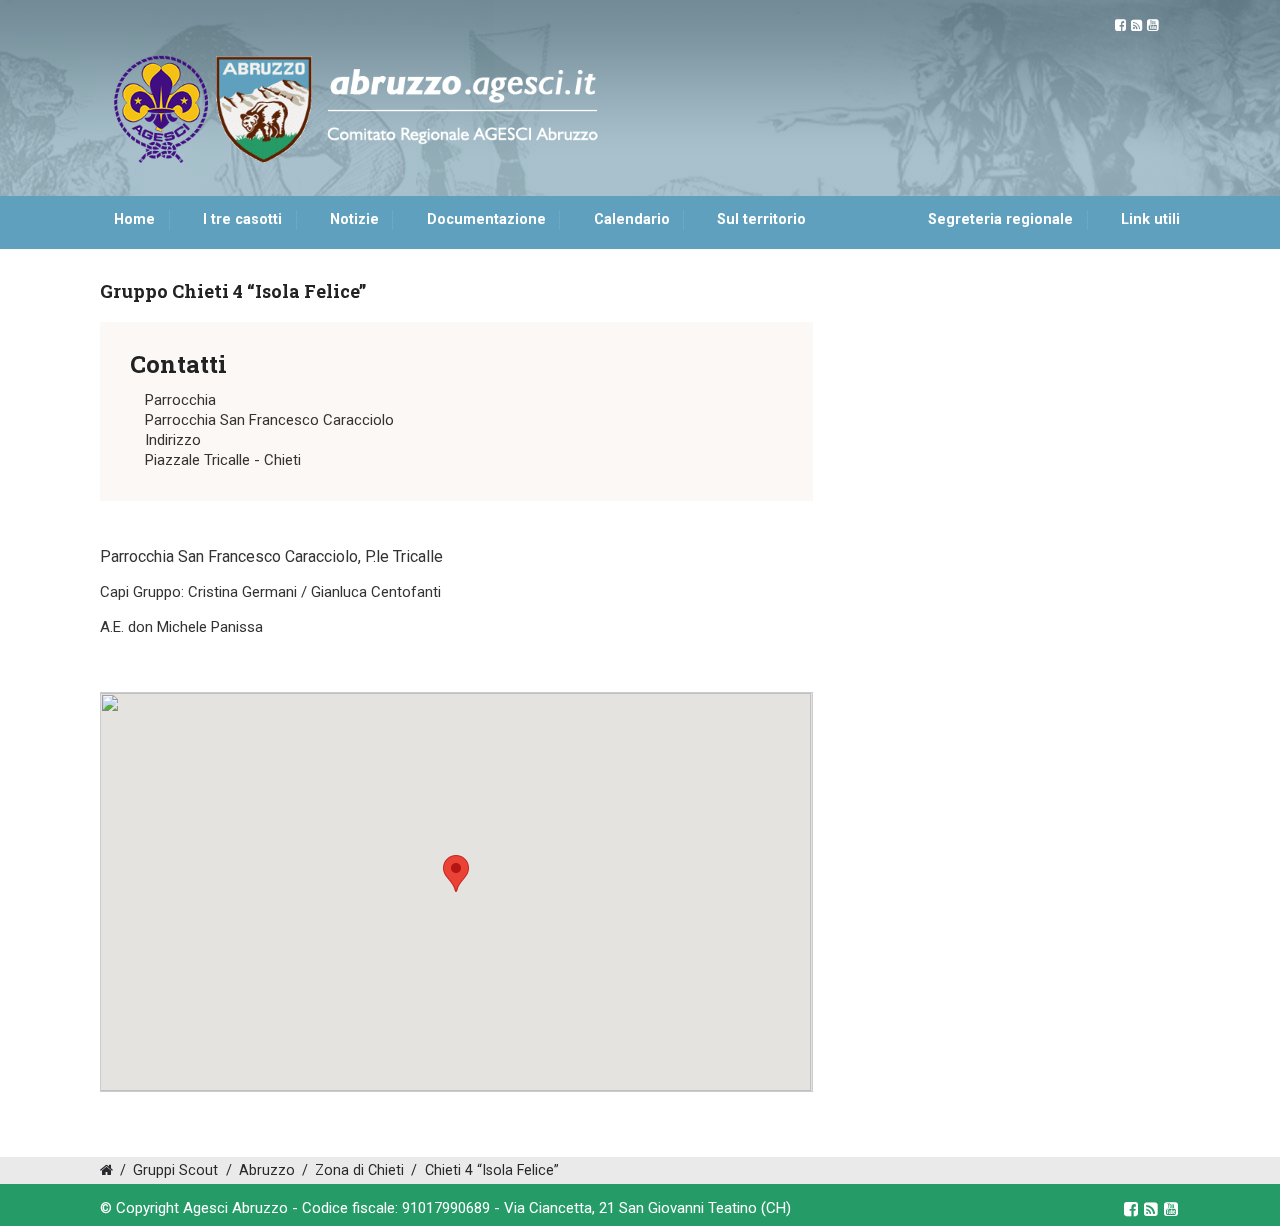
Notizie (354, 219)
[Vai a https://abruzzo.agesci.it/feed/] (1136, 25)
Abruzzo (267, 1170)
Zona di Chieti (359, 1170)
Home (134, 219)
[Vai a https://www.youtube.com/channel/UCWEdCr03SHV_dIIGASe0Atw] (1152, 25)
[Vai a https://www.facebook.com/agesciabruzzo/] (1120, 25)
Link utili (1150, 219)
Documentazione (486, 219)
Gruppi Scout (175, 1170)
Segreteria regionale (1000, 219)
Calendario (632, 219)
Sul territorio (761, 219)
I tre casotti (242, 219)
